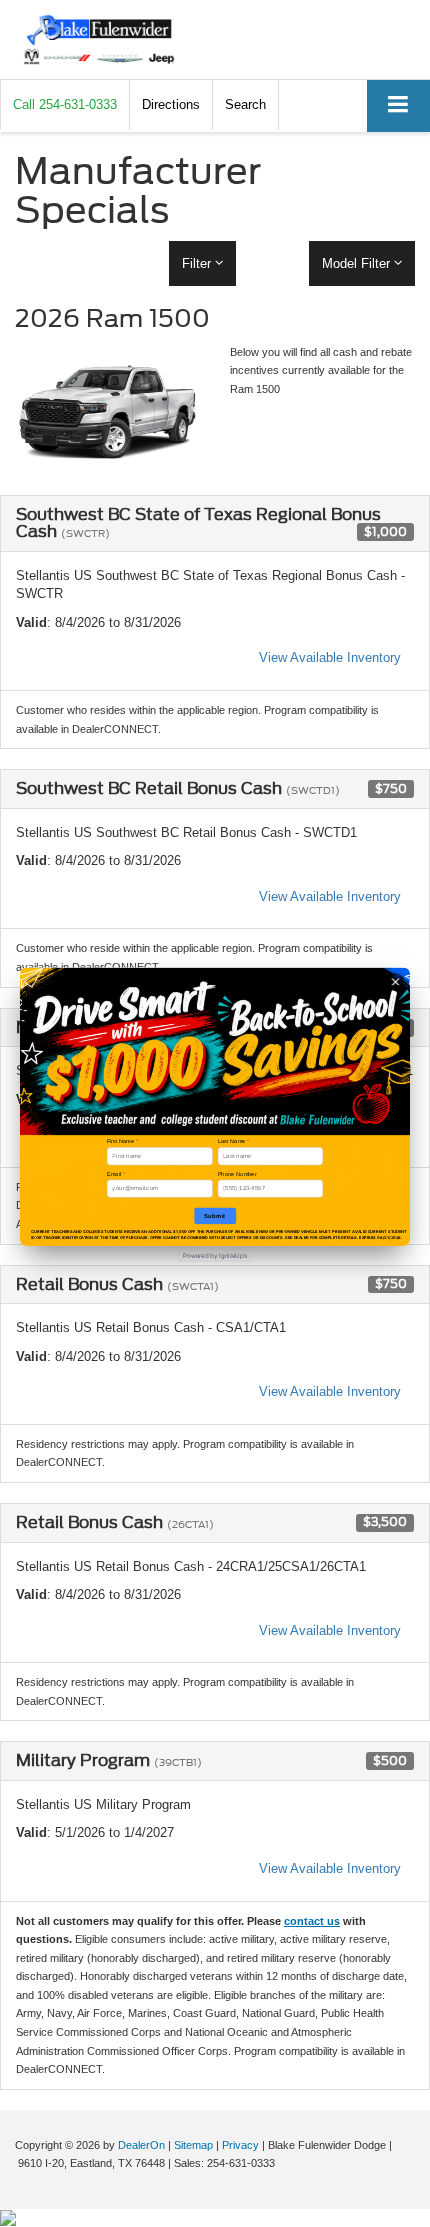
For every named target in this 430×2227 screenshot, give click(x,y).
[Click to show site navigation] (398, 105)
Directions (171, 104)
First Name (122, 1141)
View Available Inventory (330, 657)
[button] (65, 104)
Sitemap (193, 2145)
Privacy (240, 2145)
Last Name (234, 1141)
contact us (312, 1921)
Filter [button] (198, 263)
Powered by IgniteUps (215, 1255)
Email (116, 1173)
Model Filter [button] (358, 263)
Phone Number (237, 1173)
